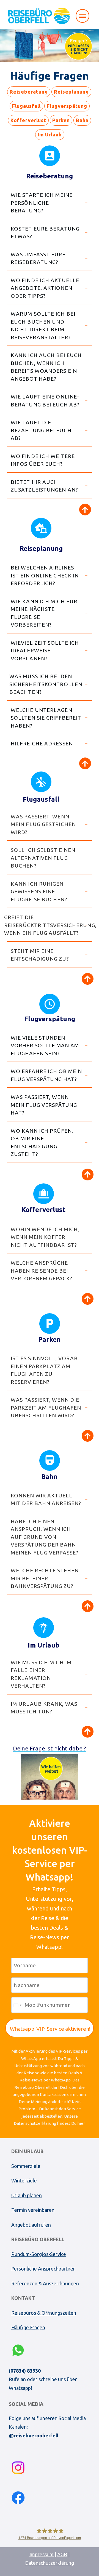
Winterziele (24, 2181)
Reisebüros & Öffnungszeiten (44, 2313)
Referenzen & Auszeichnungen (45, 2283)
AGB (62, 2554)
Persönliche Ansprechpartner (43, 2269)
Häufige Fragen (28, 2327)
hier (81, 2123)
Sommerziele (26, 2166)
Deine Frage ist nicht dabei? (50, 1748)
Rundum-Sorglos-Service (39, 2254)
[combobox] (17, 2005)
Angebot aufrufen (31, 2225)
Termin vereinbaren (33, 2210)
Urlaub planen (27, 2195)
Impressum (42, 2554)
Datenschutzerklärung (50, 2563)
